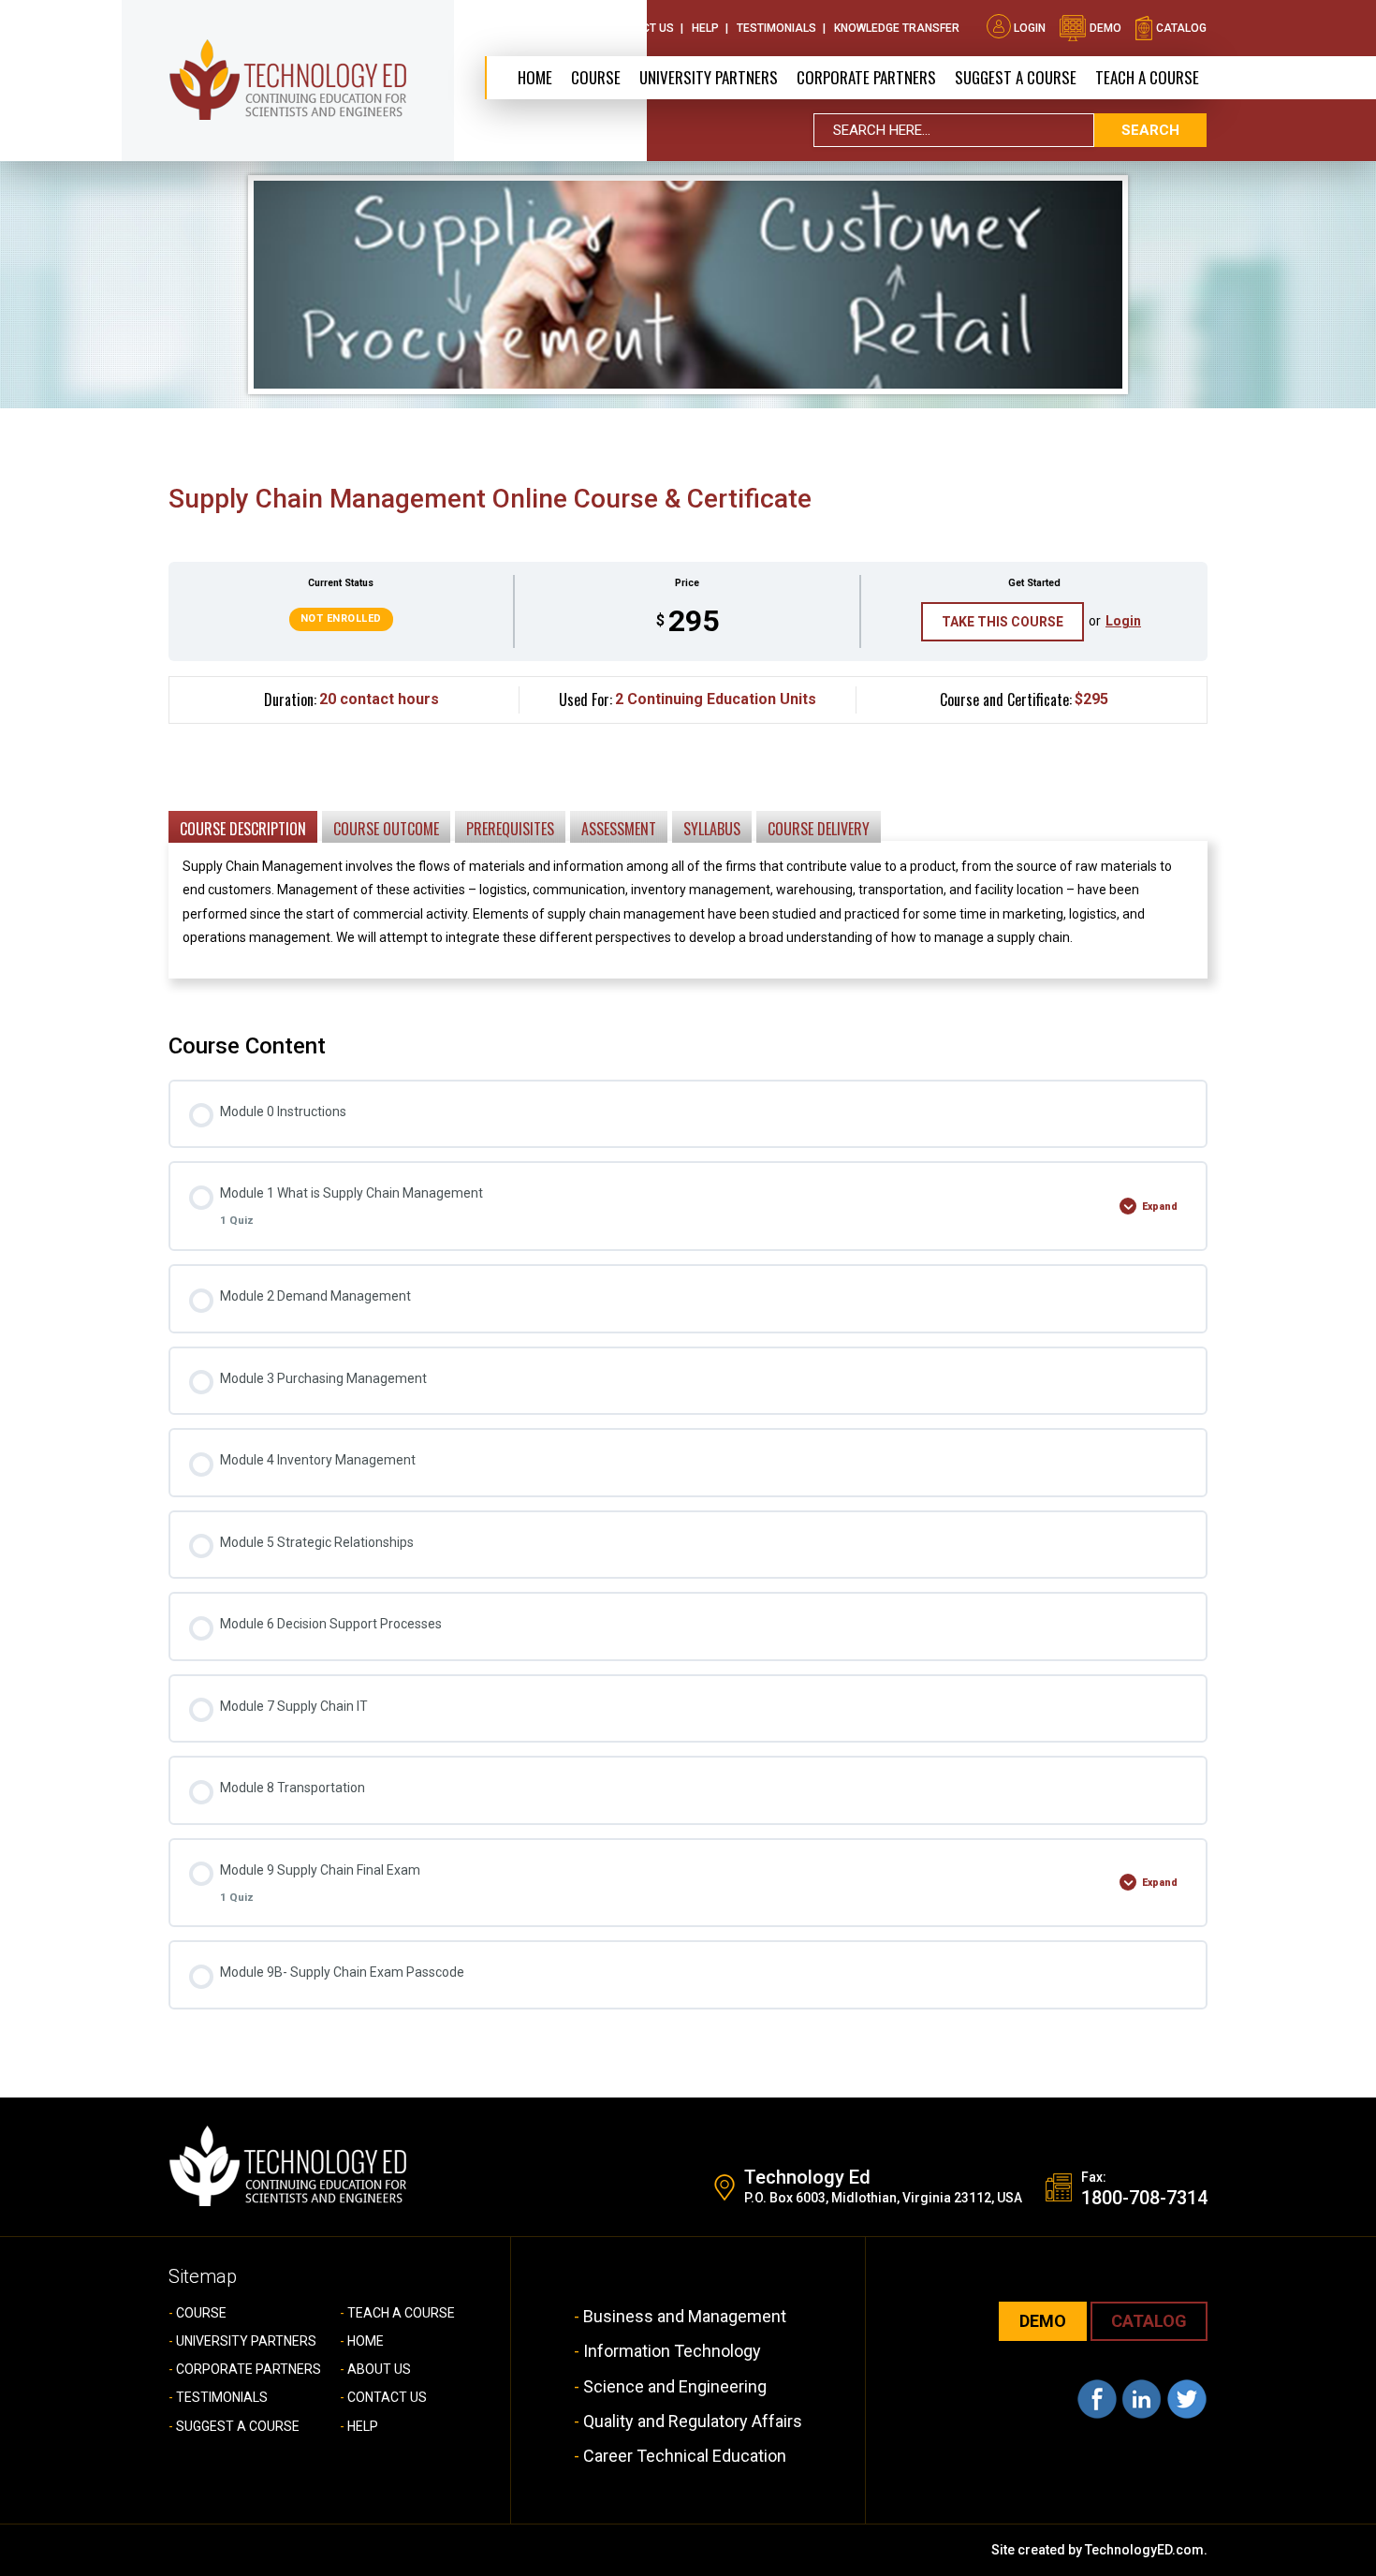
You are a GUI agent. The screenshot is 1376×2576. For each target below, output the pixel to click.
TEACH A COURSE (1147, 77)
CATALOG (1149, 2321)
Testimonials (776, 28)
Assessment (619, 829)
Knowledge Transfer (897, 28)
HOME (366, 2341)
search (1150, 130)
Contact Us (639, 28)
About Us (559, 28)
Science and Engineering (675, 2386)
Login (1030, 28)
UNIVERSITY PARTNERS (246, 2341)
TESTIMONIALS (222, 2397)
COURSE (201, 2313)
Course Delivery (819, 829)
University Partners (709, 77)
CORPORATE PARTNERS (866, 77)
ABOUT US (379, 2369)
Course (596, 77)
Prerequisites (510, 829)
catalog (1180, 28)
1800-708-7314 (1144, 2198)
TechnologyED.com (1144, 2550)
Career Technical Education (685, 2456)
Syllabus (712, 829)
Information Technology (672, 2351)
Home (535, 77)
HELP (363, 2426)
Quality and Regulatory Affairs (693, 2421)
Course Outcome (386, 829)
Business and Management (685, 2316)
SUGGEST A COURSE (1016, 77)
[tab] (243, 826)
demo (1104, 28)
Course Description (243, 829)
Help (705, 28)
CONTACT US (387, 2397)
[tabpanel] (688, 841)
